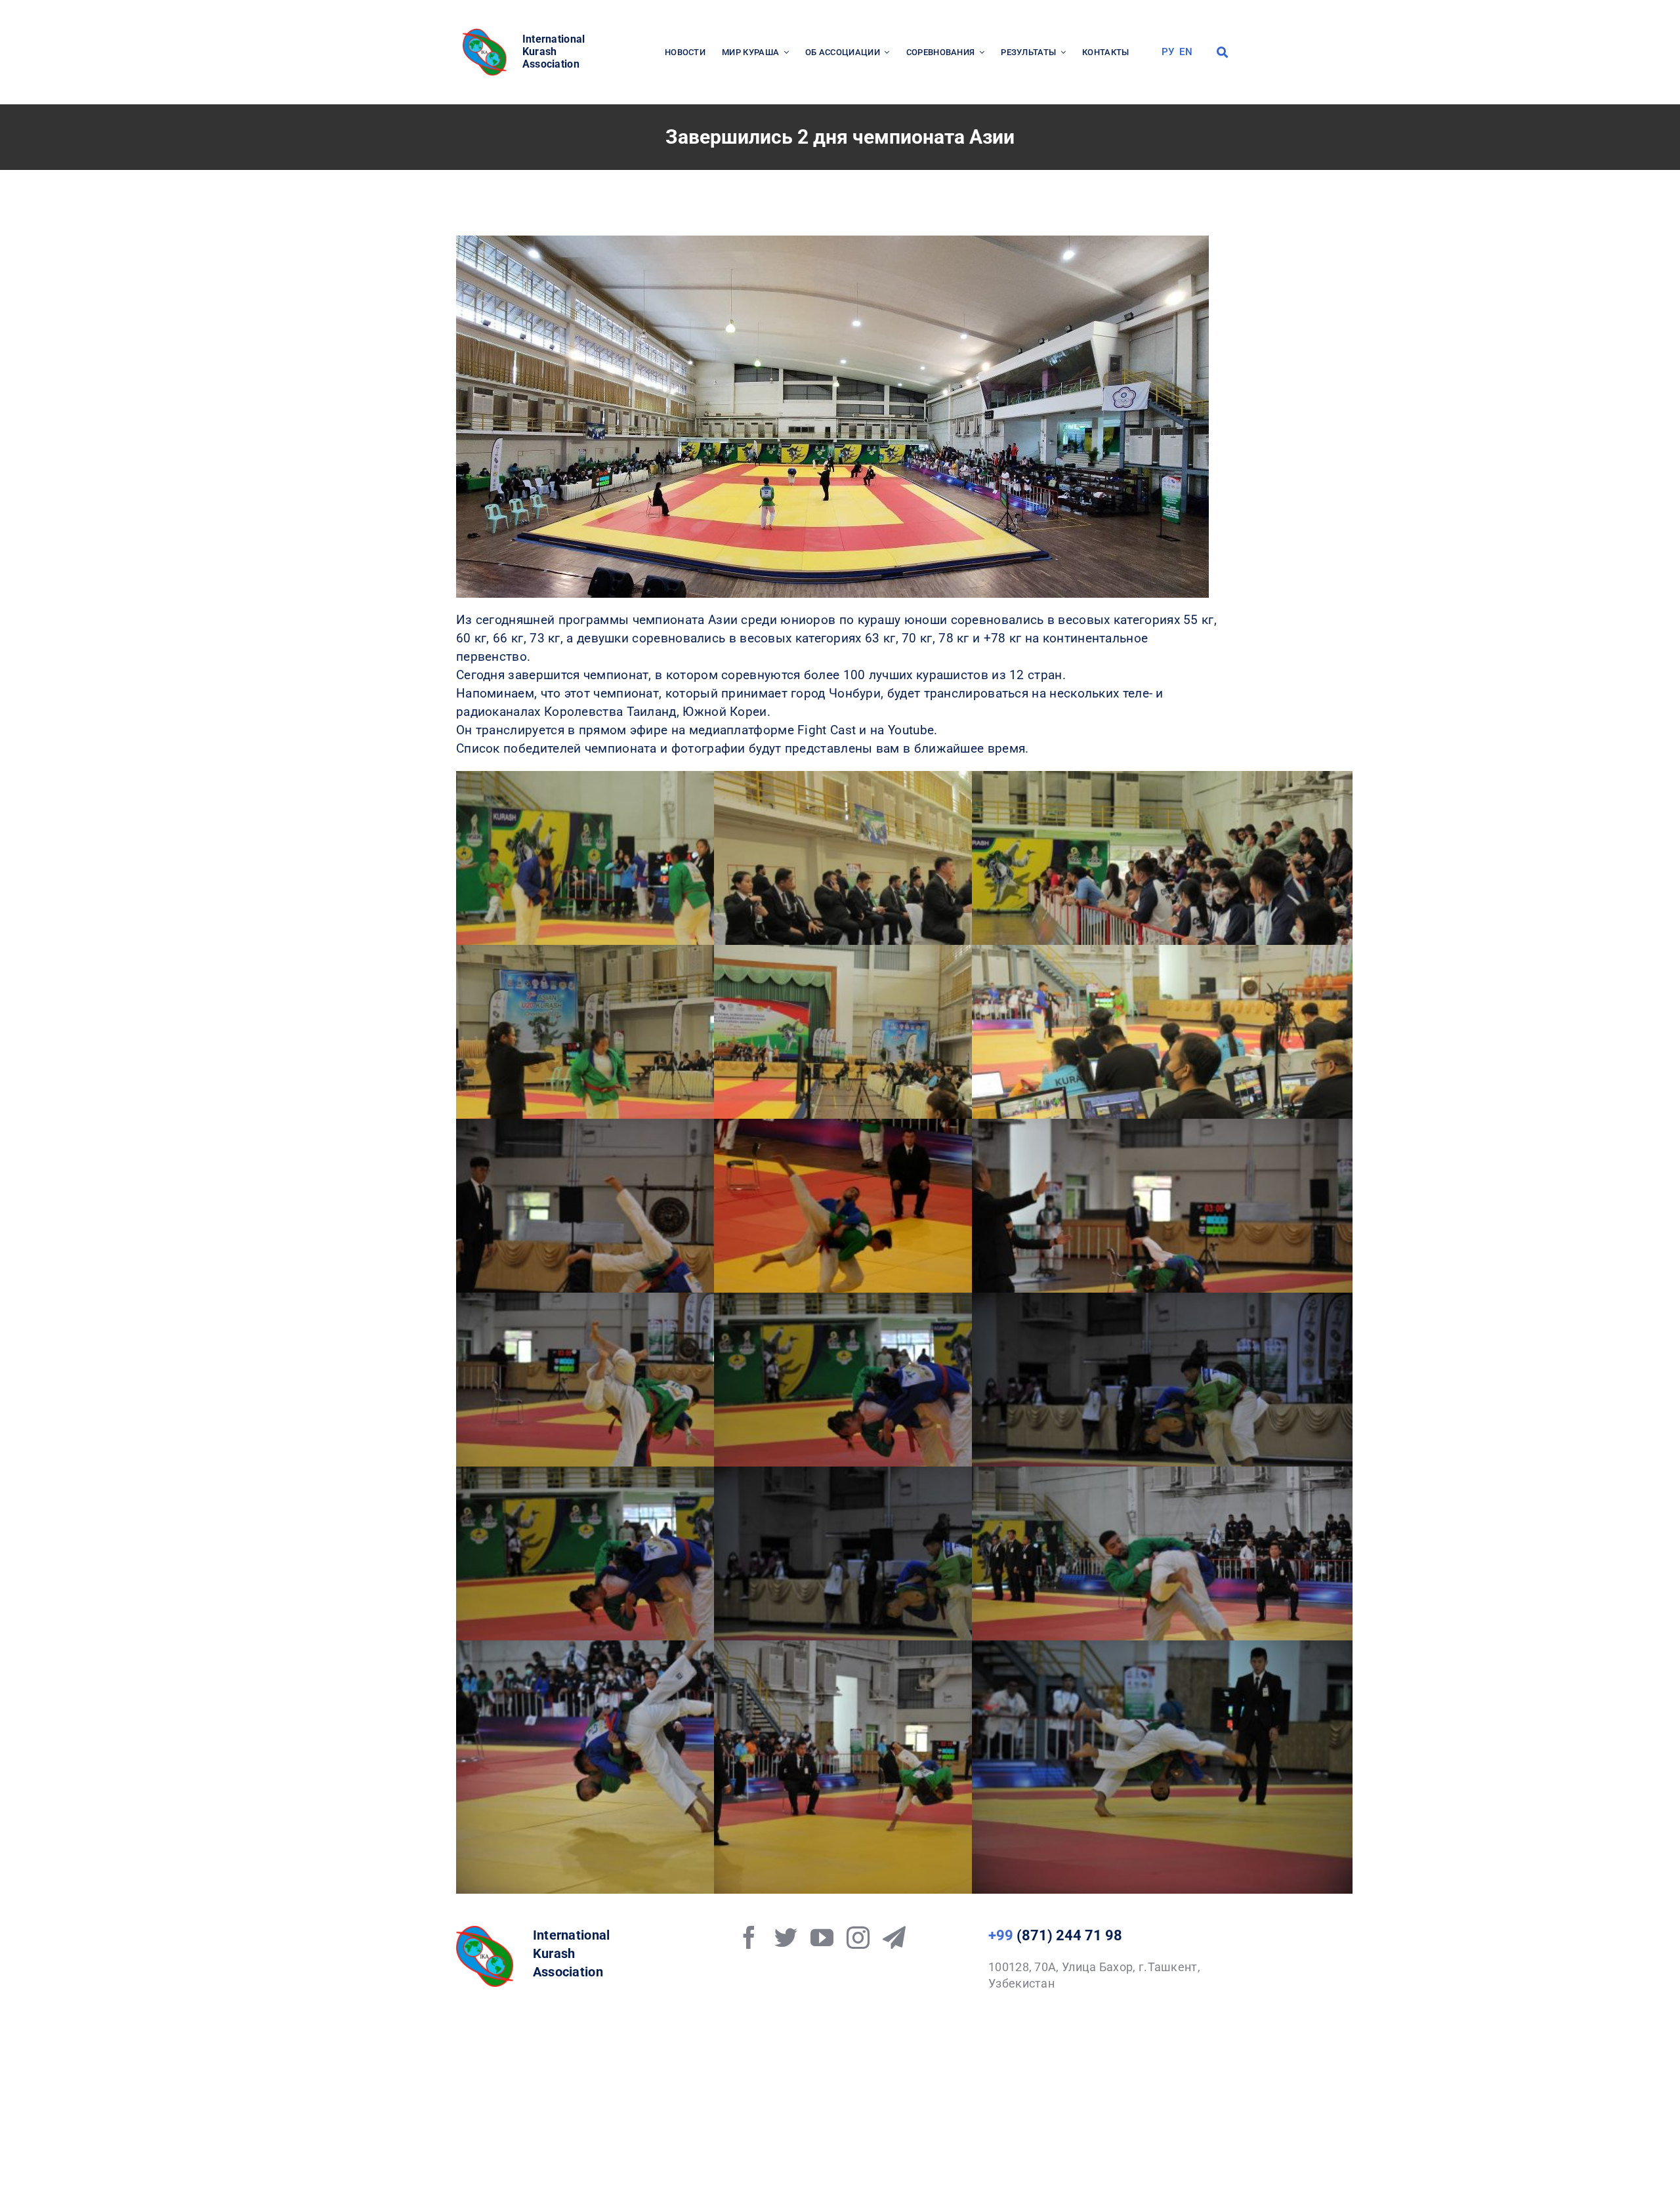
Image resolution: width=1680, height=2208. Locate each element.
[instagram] (858, 1937)
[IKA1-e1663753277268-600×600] (486, 32)
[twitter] (786, 1937)
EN (1186, 52)
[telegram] (894, 1937)
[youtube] (822, 1937)
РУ (1168, 52)
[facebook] (749, 1937)
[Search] (1222, 52)
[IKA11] (485, 1932)
